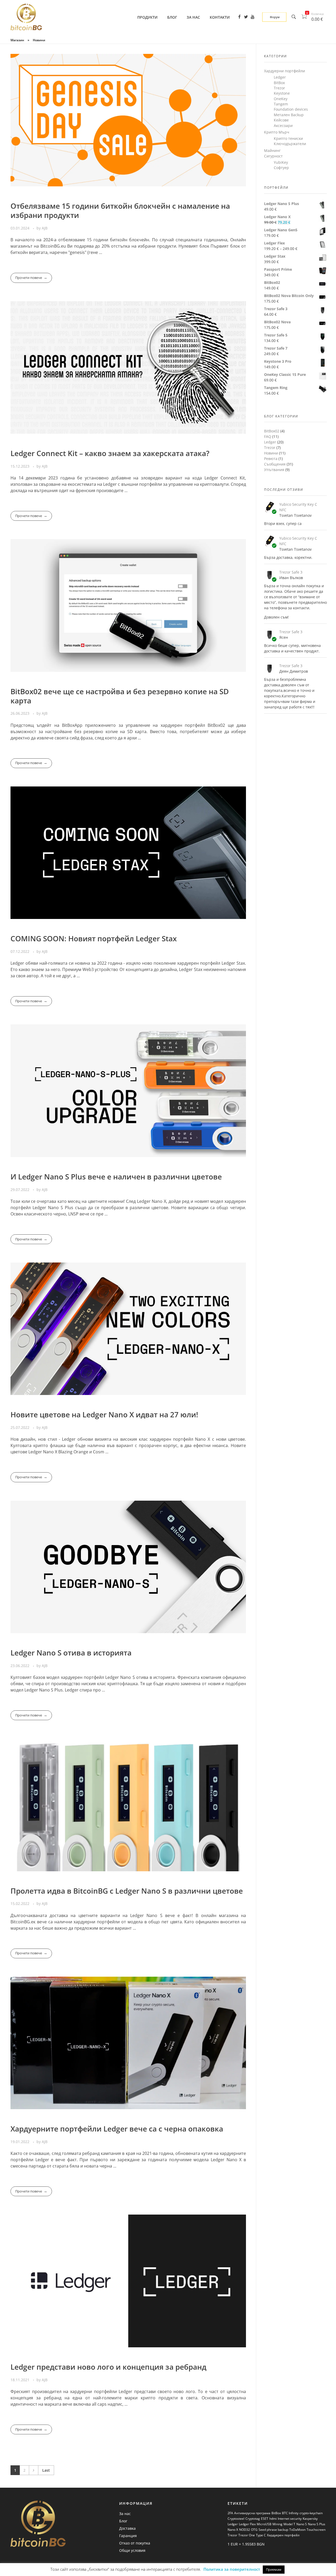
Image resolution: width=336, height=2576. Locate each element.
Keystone (282, 93)
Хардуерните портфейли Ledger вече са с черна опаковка (117, 2129)
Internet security (290, 2519)
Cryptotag (253, 2519)
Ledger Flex (247, 2524)
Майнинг (272, 150)
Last (46, 2470)
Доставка (127, 2528)
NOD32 (245, 2530)
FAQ (268, 436)
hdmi (273, 2519)
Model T (289, 2524)
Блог (123, 2521)
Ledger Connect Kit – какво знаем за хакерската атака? (110, 453)
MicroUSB (264, 2524)
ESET (265, 2519)
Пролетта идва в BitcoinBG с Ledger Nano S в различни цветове (127, 1891)
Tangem (281, 104)
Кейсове (281, 120)
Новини (271, 453)
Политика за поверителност (232, 2569)
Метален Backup (289, 115)
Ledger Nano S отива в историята (71, 1653)
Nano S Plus (317, 2524)
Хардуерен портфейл (283, 2535)
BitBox (279, 83)
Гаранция (128, 2536)
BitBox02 (272, 431)
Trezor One (247, 2535)
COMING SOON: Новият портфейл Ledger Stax (94, 938)
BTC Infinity (290, 2513)
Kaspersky (310, 2519)
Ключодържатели (290, 144)
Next (33, 2470)
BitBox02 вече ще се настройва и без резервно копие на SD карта (120, 696)
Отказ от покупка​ (135, 2543)
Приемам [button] (274, 2569)
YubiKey (281, 162)
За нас (125, 2514)
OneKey (281, 99)
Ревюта (271, 459)
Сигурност (273, 156)
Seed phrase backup (273, 2530)
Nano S (302, 2524)
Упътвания (274, 470)
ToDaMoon (297, 2530)
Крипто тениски (288, 138)
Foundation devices (291, 109)
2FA (230, 2513)
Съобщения (275, 464)
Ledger (280, 77)
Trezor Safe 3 (291, 572)
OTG (254, 2530)
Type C (261, 2535)
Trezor (279, 88)
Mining (277, 2524)
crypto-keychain (311, 2513)
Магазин (17, 40)
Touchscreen (316, 2530)
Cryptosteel (236, 2519)
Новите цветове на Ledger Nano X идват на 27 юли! (104, 1414)
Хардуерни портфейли (285, 71)
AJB (45, 228)
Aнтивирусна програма (252, 2513)
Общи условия (132, 2550)
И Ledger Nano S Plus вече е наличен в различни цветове (116, 1177)
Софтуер (281, 168)
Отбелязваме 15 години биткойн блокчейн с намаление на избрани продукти (120, 210)
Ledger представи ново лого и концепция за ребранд (108, 2367)
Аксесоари (283, 126)
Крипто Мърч (277, 132)
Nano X (233, 2530)
